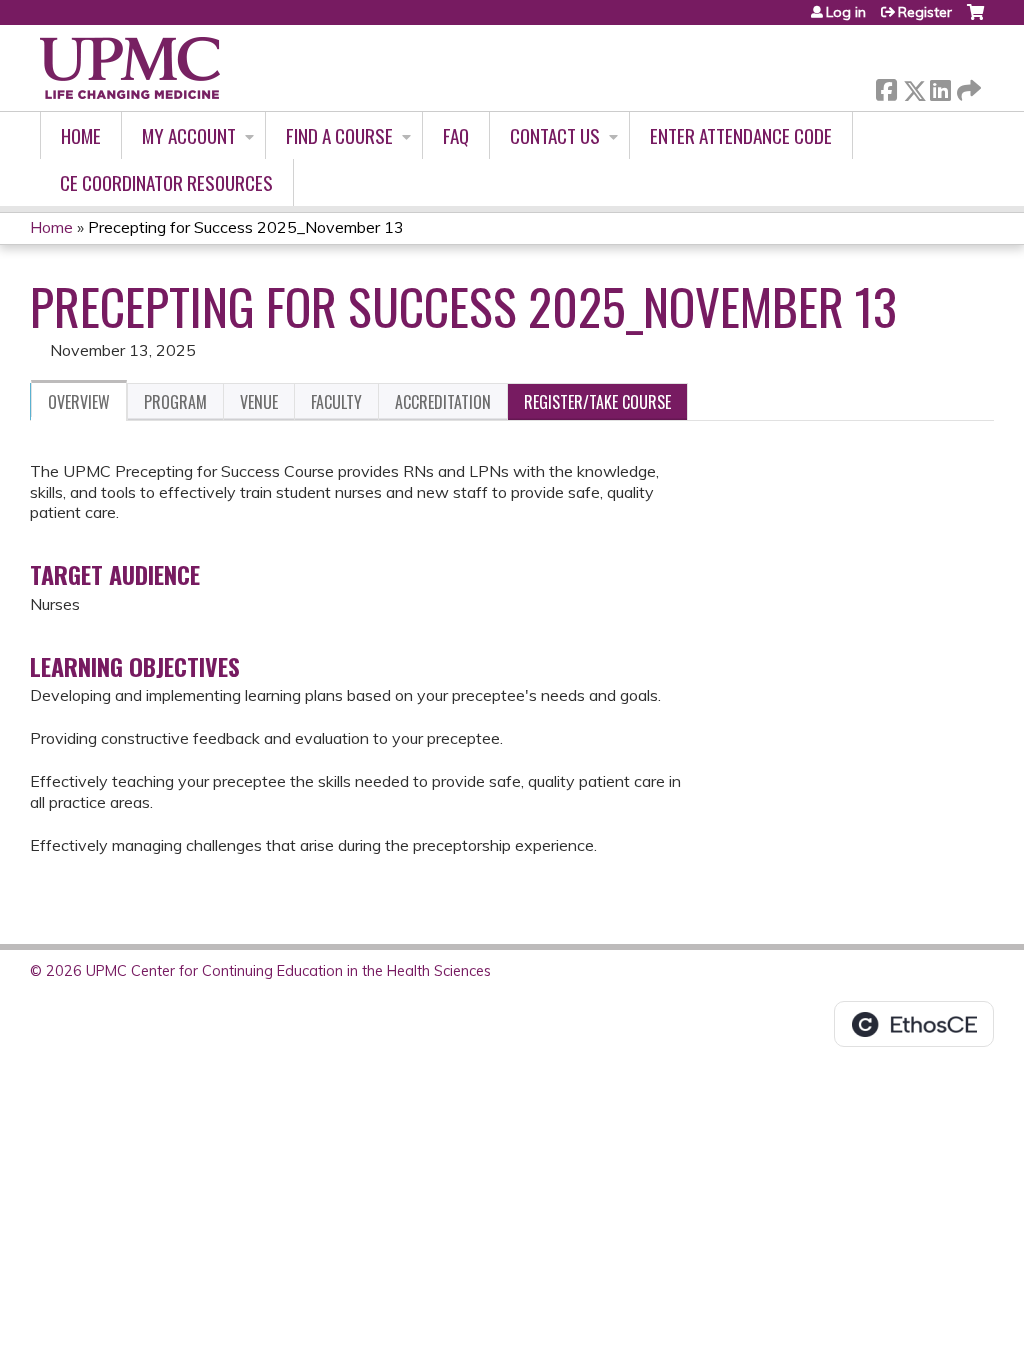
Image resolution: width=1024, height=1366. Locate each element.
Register (925, 12)
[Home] (130, 68)
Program (175, 402)
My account (189, 135)
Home (81, 135)
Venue (259, 402)
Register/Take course (597, 402)
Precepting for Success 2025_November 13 (246, 227)
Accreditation (443, 402)
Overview (79, 402)
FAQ (456, 135)
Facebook (886, 86)
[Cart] (975, 19)
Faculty (336, 402)
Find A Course (339, 135)
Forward (967, 85)
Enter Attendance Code (741, 135)
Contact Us (555, 135)
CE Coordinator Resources (166, 182)
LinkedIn (940, 86)
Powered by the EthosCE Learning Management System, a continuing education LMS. (914, 1024)
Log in (846, 12)
